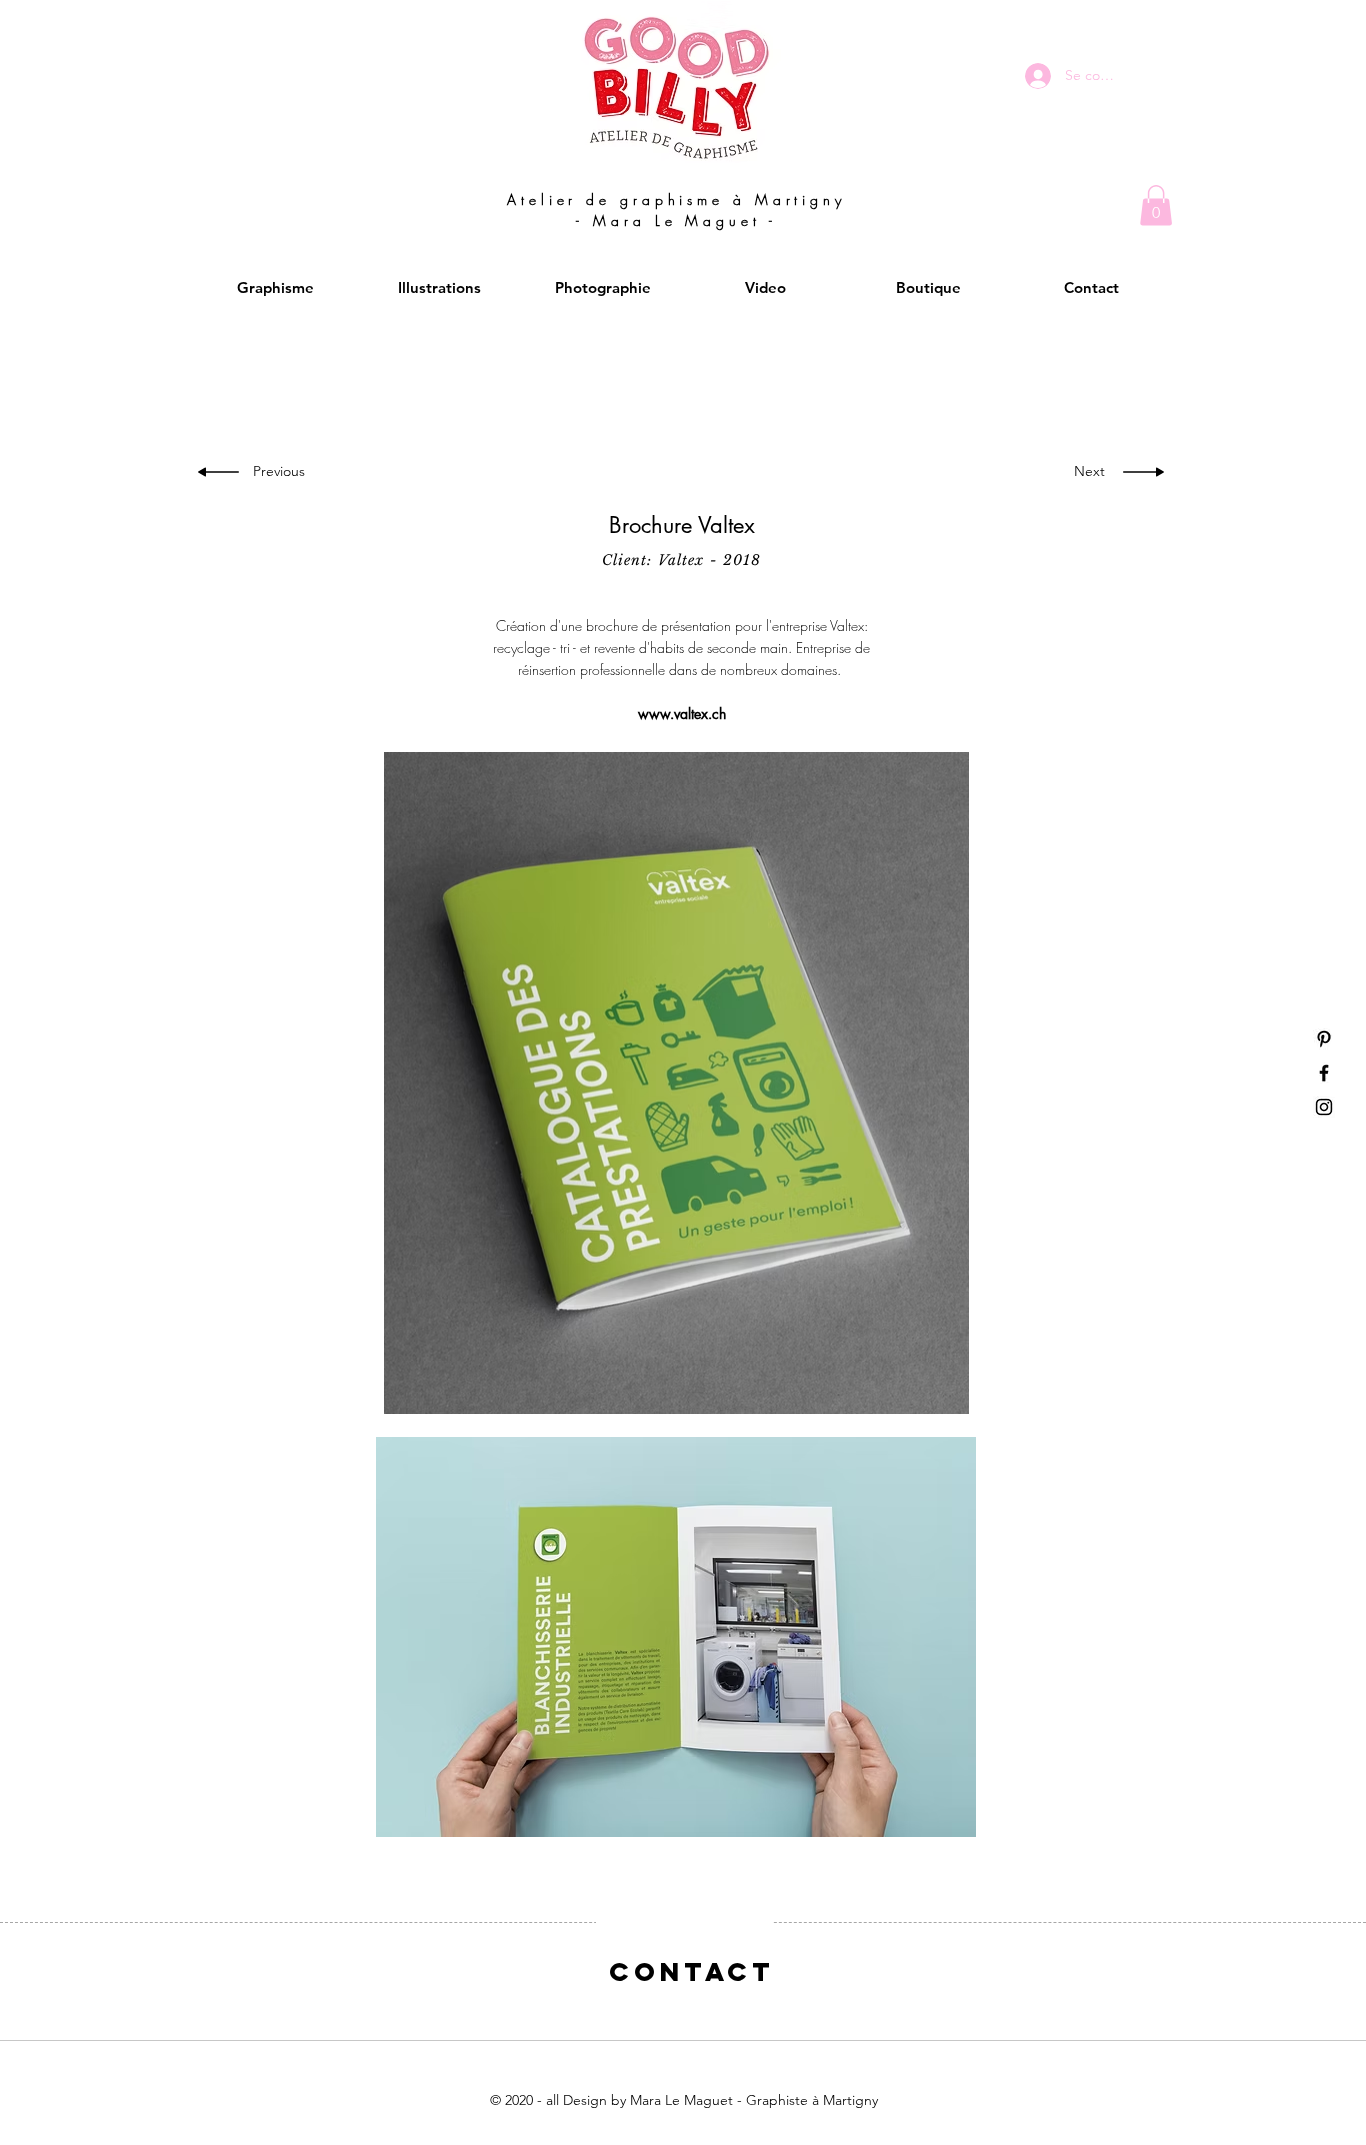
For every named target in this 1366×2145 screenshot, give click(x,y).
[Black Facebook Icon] (1324, 1073)
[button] (1156, 205)
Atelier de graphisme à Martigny (676, 199)
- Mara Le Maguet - (676, 220)
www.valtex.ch (682, 713)
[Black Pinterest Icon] (1324, 1039)
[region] (684, 1991)
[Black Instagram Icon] (1324, 1107)
